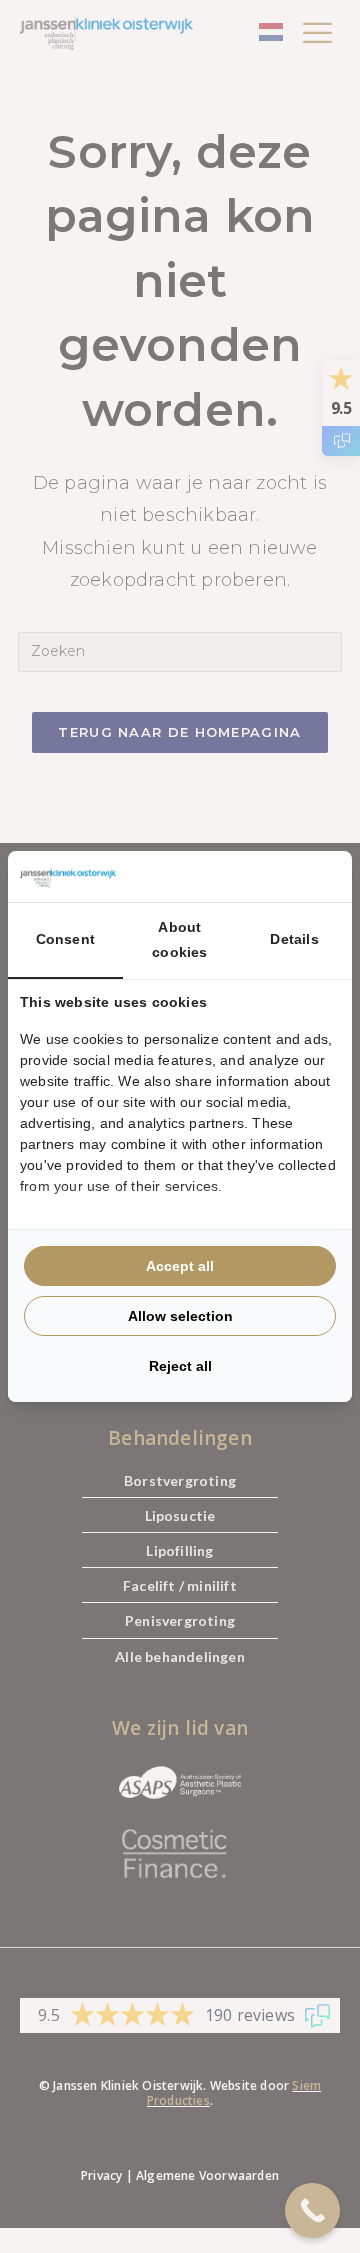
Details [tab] (294, 939)
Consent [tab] (65, 939)
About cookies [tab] (179, 939)
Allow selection (180, 1316)
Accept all (180, 1266)
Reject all (180, 1366)
